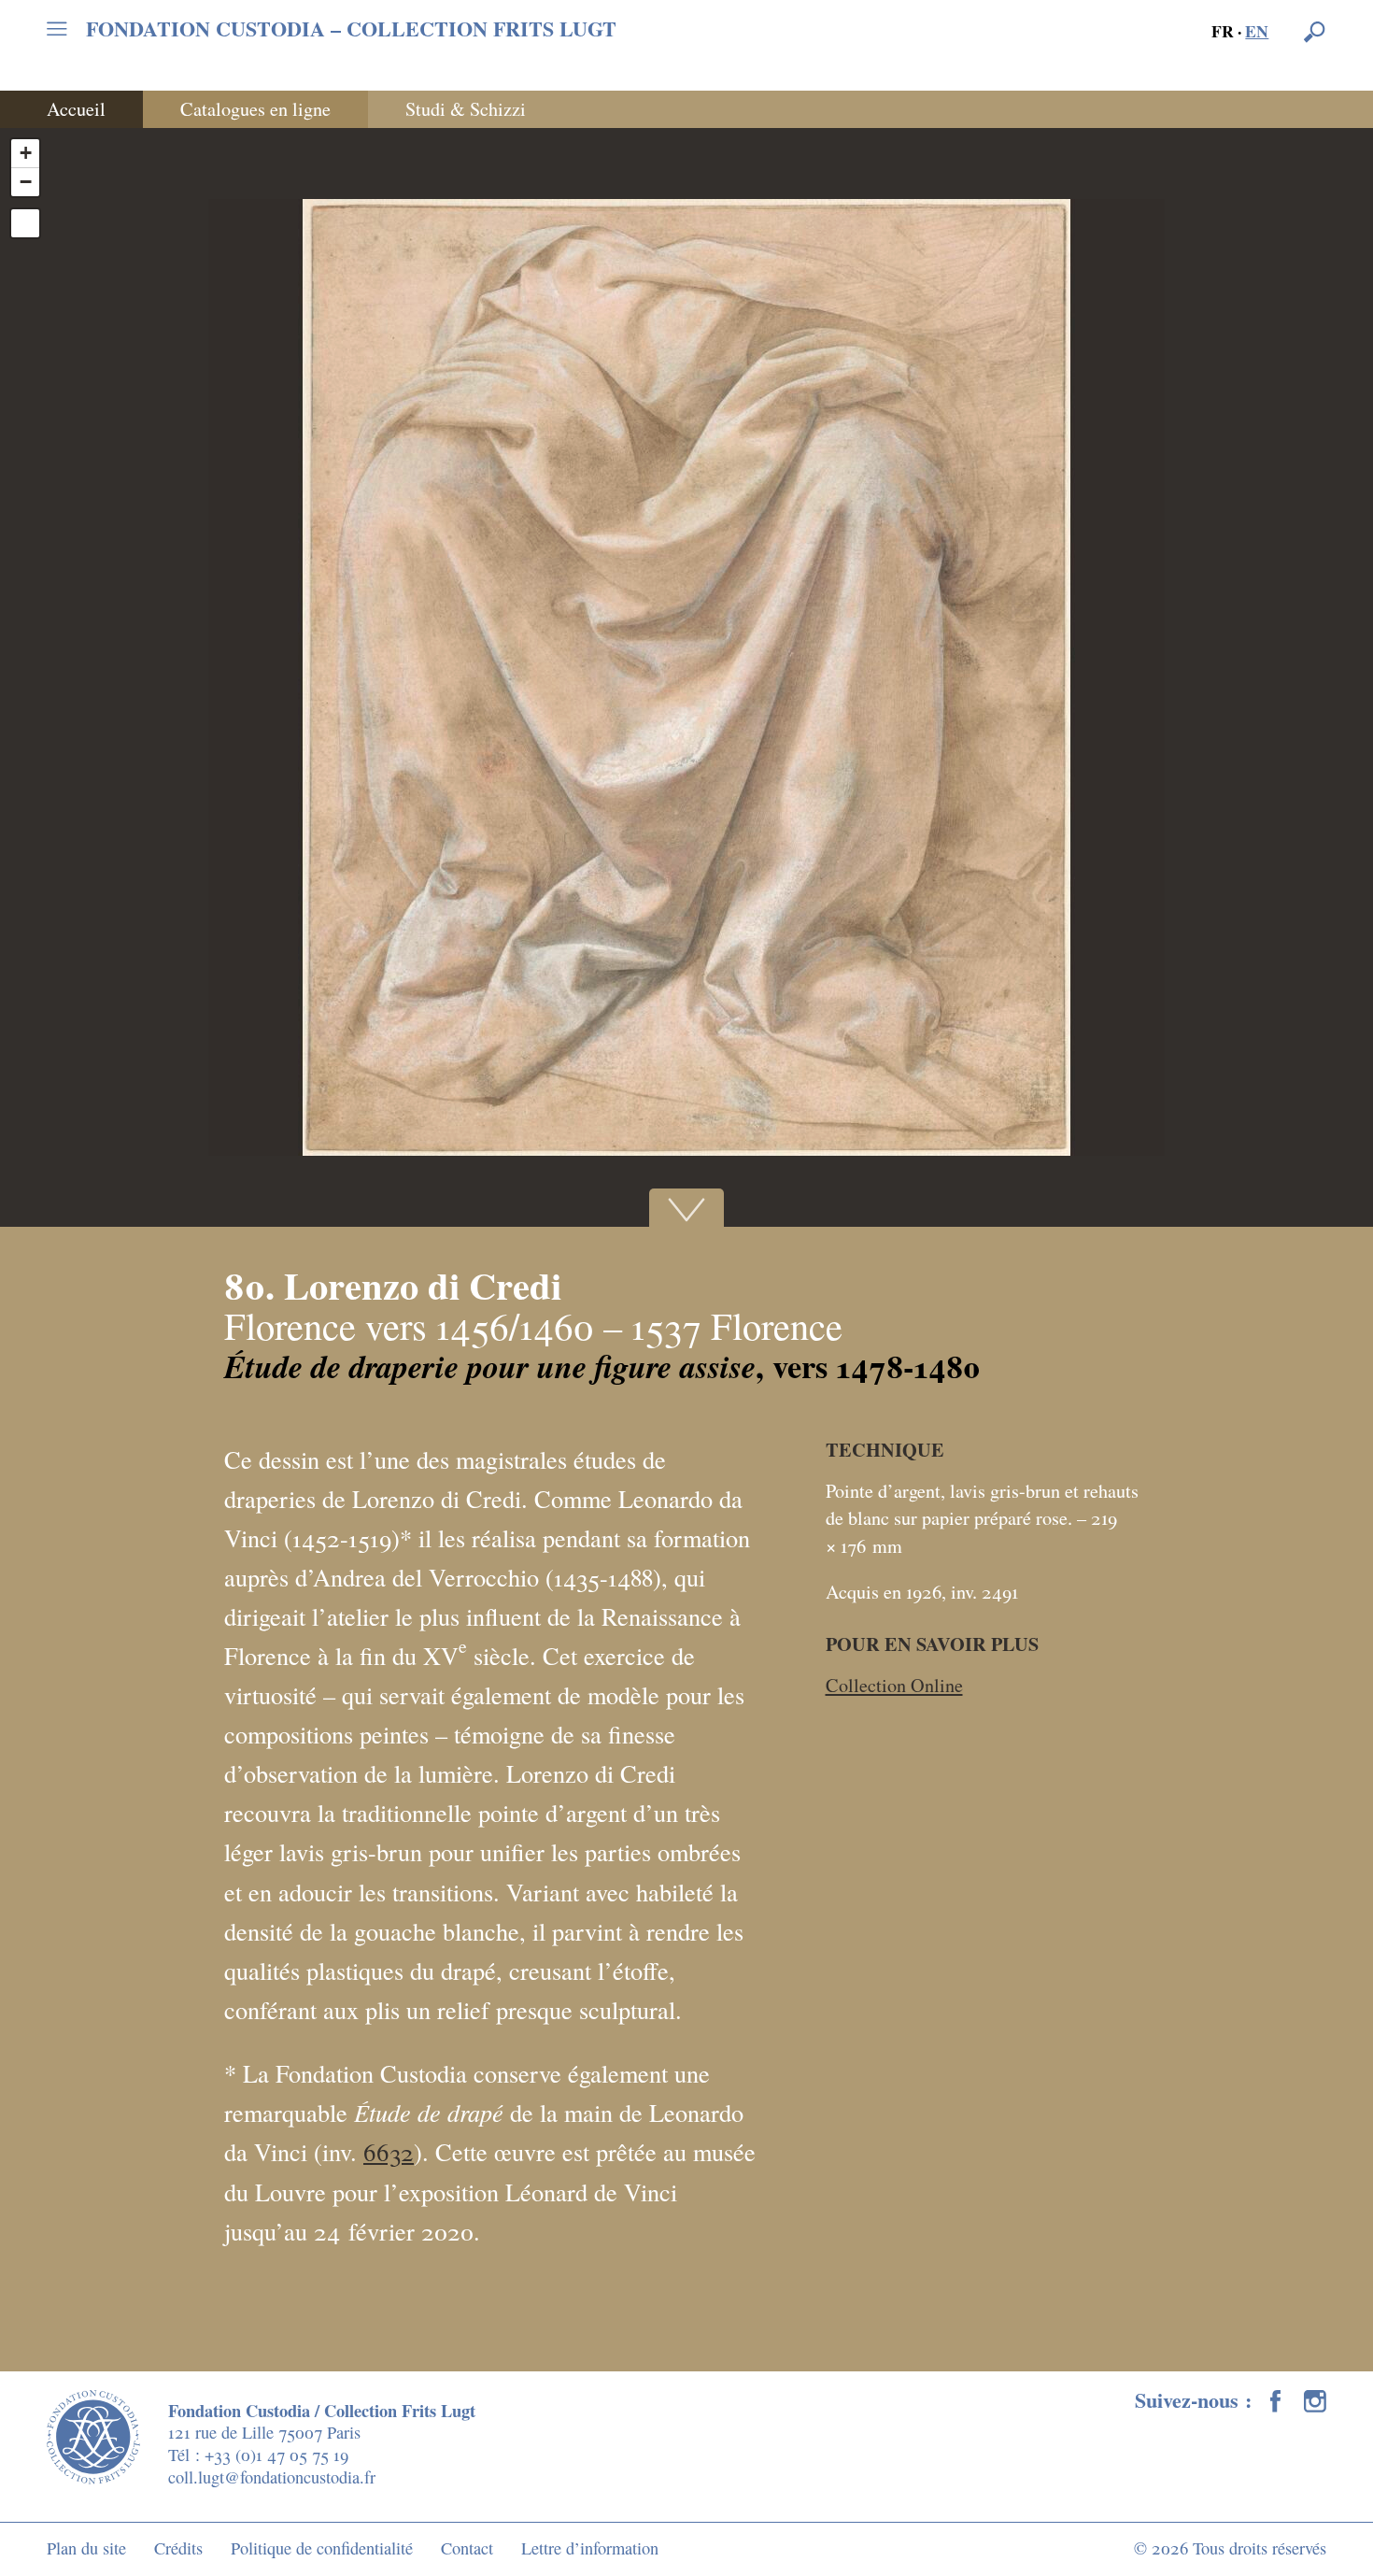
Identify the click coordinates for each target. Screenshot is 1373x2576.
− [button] (26, 182)
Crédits (178, 2548)
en (1257, 31)
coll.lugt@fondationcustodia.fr (272, 2477)
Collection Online (894, 1685)
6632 (389, 2151)
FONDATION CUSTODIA (351, 29)
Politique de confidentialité (322, 2548)
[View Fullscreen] (25, 223)
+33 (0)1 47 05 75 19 (276, 2455)
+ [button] (26, 153)
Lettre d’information (590, 2548)
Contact (467, 2548)
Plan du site (86, 2548)
